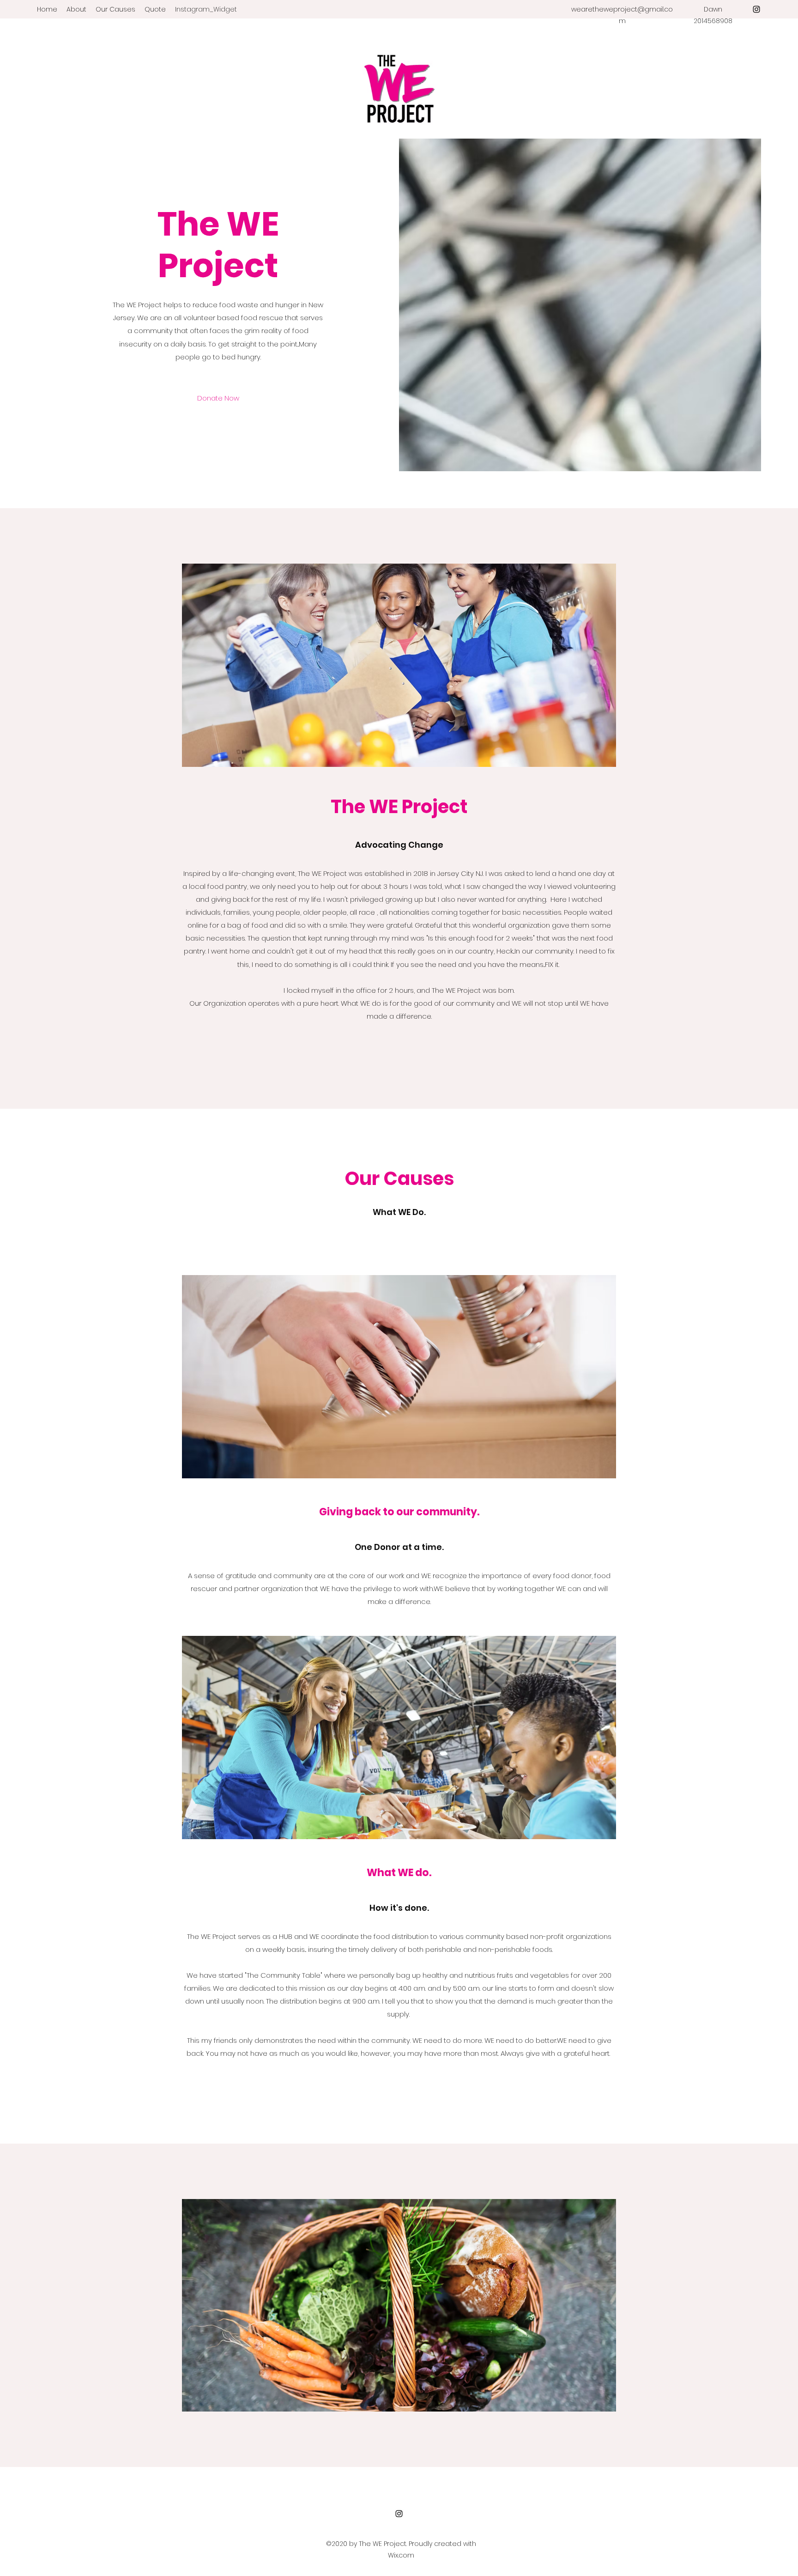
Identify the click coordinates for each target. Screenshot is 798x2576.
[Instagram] (756, 9)
